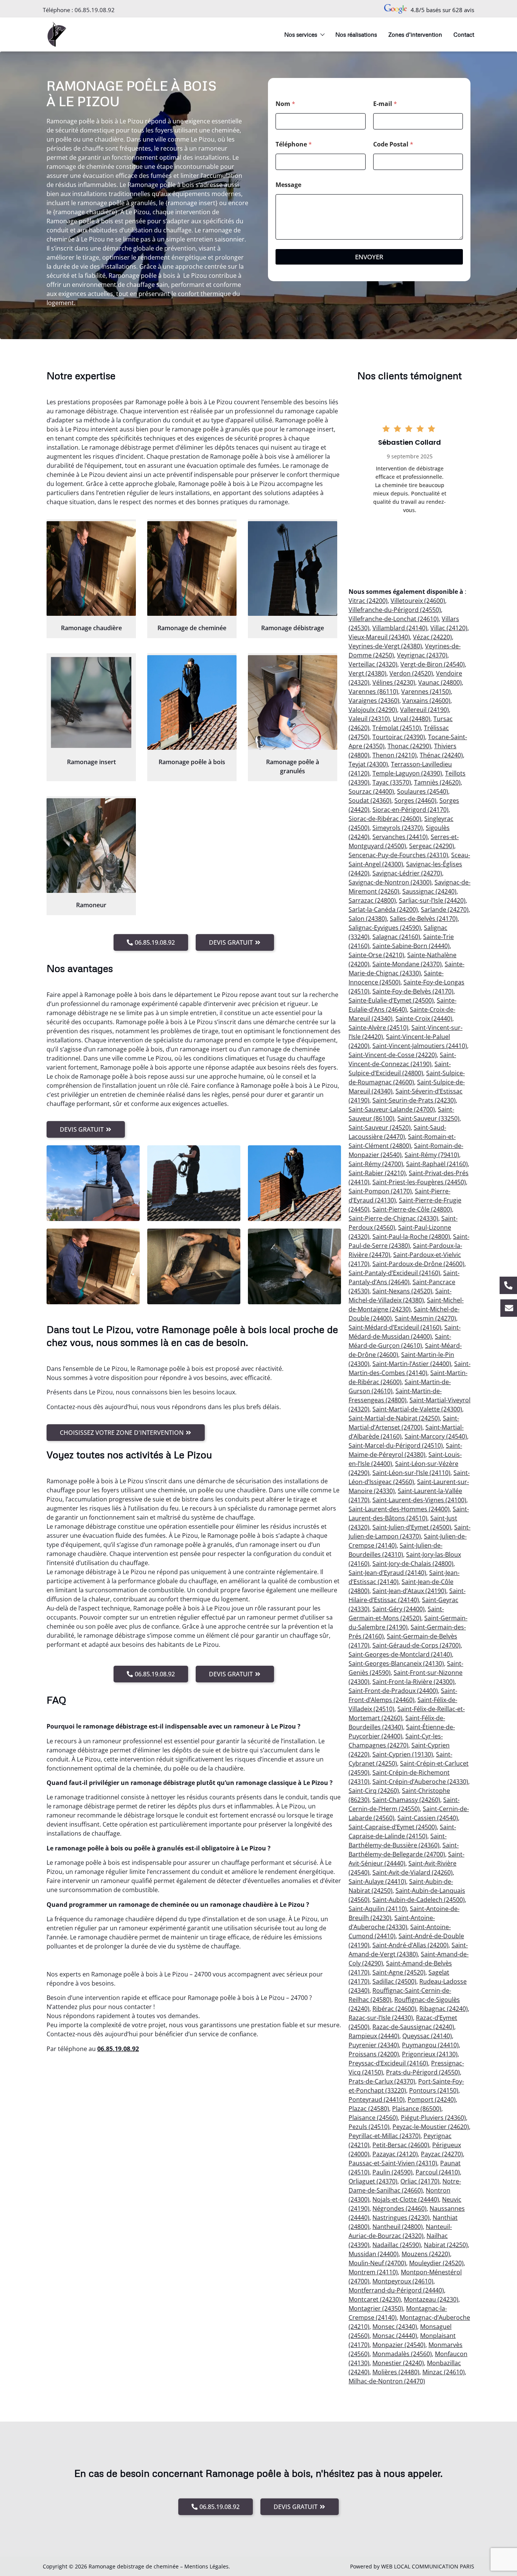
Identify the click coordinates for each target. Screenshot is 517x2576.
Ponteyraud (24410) (377, 2099)
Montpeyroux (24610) (403, 2281)
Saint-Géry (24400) (399, 1609)
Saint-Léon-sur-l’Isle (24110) (411, 1473)
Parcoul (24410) (438, 2172)
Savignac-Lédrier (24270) (407, 873)
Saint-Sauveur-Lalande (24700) (392, 1109)
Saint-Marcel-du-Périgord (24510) (396, 1445)
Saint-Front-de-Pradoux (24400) (393, 1691)
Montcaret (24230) (375, 2299)
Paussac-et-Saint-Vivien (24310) (393, 2163)
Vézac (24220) (432, 637)
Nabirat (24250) (446, 2245)
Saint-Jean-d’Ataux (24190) (409, 1591)
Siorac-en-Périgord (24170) (410, 810)
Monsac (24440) (395, 2336)
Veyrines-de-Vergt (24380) (385, 646)
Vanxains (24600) (426, 701)
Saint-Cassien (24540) (428, 1818)
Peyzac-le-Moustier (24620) (431, 2127)
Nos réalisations (356, 34)
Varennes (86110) (373, 692)
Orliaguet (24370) (373, 2181)
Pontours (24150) (434, 2090)
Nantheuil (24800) (398, 2227)
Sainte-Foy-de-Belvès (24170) (413, 991)
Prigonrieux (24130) (430, 2054)
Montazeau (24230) (431, 2299)
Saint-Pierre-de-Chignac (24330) (393, 1218)
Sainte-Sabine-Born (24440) (411, 946)
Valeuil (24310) (369, 719)
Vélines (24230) (394, 682)
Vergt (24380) (368, 673)
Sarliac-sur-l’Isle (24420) (432, 900)
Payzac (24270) (442, 2154)
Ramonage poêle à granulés (293, 766)
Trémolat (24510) (397, 728)
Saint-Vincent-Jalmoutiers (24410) (420, 1046)
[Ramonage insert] (91, 702)
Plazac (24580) (369, 2109)
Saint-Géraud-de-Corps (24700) (417, 1645)
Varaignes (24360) (374, 701)
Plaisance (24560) (373, 2118)
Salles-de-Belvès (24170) (424, 919)
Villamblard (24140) (400, 628)
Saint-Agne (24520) (399, 1972)
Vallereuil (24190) (424, 710)
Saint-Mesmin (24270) (425, 1318)
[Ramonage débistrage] (293, 568)
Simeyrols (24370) (398, 828)
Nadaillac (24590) (397, 2245)
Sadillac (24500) (394, 1981)
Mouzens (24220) (426, 2254)
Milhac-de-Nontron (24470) (387, 2381)
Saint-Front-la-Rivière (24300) (413, 1682)
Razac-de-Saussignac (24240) (413, 2027)
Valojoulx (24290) (373, 710)
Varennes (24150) (426, 692)
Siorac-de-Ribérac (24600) (385, 819)
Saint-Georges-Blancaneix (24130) (396, 1663)
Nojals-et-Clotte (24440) (406, 2199)
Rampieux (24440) (374, 2036)
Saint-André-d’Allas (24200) (410, 1945)
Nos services (301, 34)
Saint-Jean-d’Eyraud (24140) (387, 1573)
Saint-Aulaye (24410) (377, 1881)
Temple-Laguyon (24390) (407, 773)
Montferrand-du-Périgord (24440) (396, 2290)
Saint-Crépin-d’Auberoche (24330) (420, 1782)
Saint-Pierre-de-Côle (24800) (412, 1209)
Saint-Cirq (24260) (374, 1791)
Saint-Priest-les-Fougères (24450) (419, 1182)
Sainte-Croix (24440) (424, 1019)
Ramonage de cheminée (192, 628)
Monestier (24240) (398, 2363)
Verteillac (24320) (373, 664)
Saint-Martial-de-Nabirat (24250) (394, 1418)
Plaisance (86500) (417, 2109)
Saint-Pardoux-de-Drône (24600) (418, 1264)
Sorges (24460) (415, 801)
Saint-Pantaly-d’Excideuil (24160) (394, 1273)
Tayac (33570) (392, 782)
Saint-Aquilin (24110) (378, 1909)
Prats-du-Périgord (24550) (423, 2072)
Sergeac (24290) (432, 846)
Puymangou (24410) (430, 2045)
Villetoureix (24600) (418, 601)
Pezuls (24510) (369, 2127)
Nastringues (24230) (401, 2218)
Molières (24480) (396, 2372)
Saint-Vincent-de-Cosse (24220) (393, 1055)
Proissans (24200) (374, 2054)
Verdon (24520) (411, 673)
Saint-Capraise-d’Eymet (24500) (393, 1827)
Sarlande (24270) (445, 910)
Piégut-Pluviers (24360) (433, 2118)
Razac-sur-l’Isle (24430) (381, 2018)
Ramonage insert (91, 762)
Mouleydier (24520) (436, 2263)
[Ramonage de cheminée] (192, 568)
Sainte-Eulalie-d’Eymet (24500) (391, 1000)
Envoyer (369, 257)
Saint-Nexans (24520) (402, 1291)
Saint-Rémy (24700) (376, 1164)
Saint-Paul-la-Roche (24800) (411, 1237)
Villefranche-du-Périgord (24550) (395, 610)
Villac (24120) (449, 628)
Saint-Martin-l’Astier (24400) (412, 1364)
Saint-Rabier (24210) (377, 1173)
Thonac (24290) (409, 746)
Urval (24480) (412, 719)
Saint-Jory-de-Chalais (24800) (413, 1564)
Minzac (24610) (444, 2372)
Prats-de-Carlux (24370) (382, 2081)
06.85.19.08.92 (95, 10)
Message (288, 185)
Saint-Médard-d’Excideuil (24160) (395, 1327)
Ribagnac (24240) (444, 2009)
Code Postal (393, 144)
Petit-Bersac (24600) (401, 2145)
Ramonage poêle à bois (192, 762)
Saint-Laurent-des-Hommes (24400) (399, 1509)
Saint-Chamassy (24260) (406, 1800)
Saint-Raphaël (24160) (437, 1164)
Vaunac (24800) (440, 682)
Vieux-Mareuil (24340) (379, 637)
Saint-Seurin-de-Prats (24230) (414, 1100)
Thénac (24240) (441, 755)
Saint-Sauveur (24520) (380, 1128)
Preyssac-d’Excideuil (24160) (388, 2063)
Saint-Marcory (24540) (436, 1436)
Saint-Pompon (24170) (380, 1191)
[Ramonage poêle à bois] (192, 702)
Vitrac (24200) (368, 601)
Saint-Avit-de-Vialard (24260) (413, 1872)
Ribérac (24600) (394, 2009)
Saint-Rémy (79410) (432, 1155)
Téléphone (294, 144)
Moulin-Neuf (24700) (377, 2263)
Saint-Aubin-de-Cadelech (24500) (419, 1900)
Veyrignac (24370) (422, 655)
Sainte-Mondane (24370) (407, 964)
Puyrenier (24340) (374, 2045)
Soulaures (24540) (423, 791)
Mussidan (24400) (374, 2254)
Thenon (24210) (395, 755)
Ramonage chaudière (91, 628)
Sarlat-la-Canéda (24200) (383, 910)
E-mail (385, 104)
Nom (285, 104)
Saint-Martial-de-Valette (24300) (417, 1409)
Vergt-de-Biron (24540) (433, 664)
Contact (464, 34)
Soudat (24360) (370, 801)
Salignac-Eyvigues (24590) (385, 928)
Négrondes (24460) (399, 2208)
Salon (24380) (368, 919)
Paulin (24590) (392, 2172)
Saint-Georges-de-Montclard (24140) (400, 1654)
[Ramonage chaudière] (91, 568)
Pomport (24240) (432, 2099)
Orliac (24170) (420, 2181)
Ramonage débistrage (293, 628)
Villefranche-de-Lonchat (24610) (394, 619)
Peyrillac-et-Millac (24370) (385, 2136)
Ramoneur (91, 905)
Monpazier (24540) (399, 2345)
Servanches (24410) (400, 837)
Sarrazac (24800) (372, 900)
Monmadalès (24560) (402, 2354)
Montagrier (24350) (376, 2308)
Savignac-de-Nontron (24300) (390, 882)
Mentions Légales (206, 2566)
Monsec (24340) (395, 2327)
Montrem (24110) (373, 2272)
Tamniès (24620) (437, 782)
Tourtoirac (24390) (399, 737)
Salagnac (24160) (396, 937)
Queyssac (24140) (427, 2036)
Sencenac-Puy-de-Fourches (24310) (398, 855)
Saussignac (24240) (429, 891)
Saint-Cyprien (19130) (403, 1754)
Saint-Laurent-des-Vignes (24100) (419, 1500)
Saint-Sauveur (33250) (428, 1118)
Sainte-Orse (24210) (376, 955)
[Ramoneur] (91, 846)
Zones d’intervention (415, 34)
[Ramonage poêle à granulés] (293, 702)
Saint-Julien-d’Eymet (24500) (412, 1527)
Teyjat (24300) (368, 764)
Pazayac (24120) (395, 2154)
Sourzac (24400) (371, 791)
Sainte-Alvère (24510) (378, 1028)
